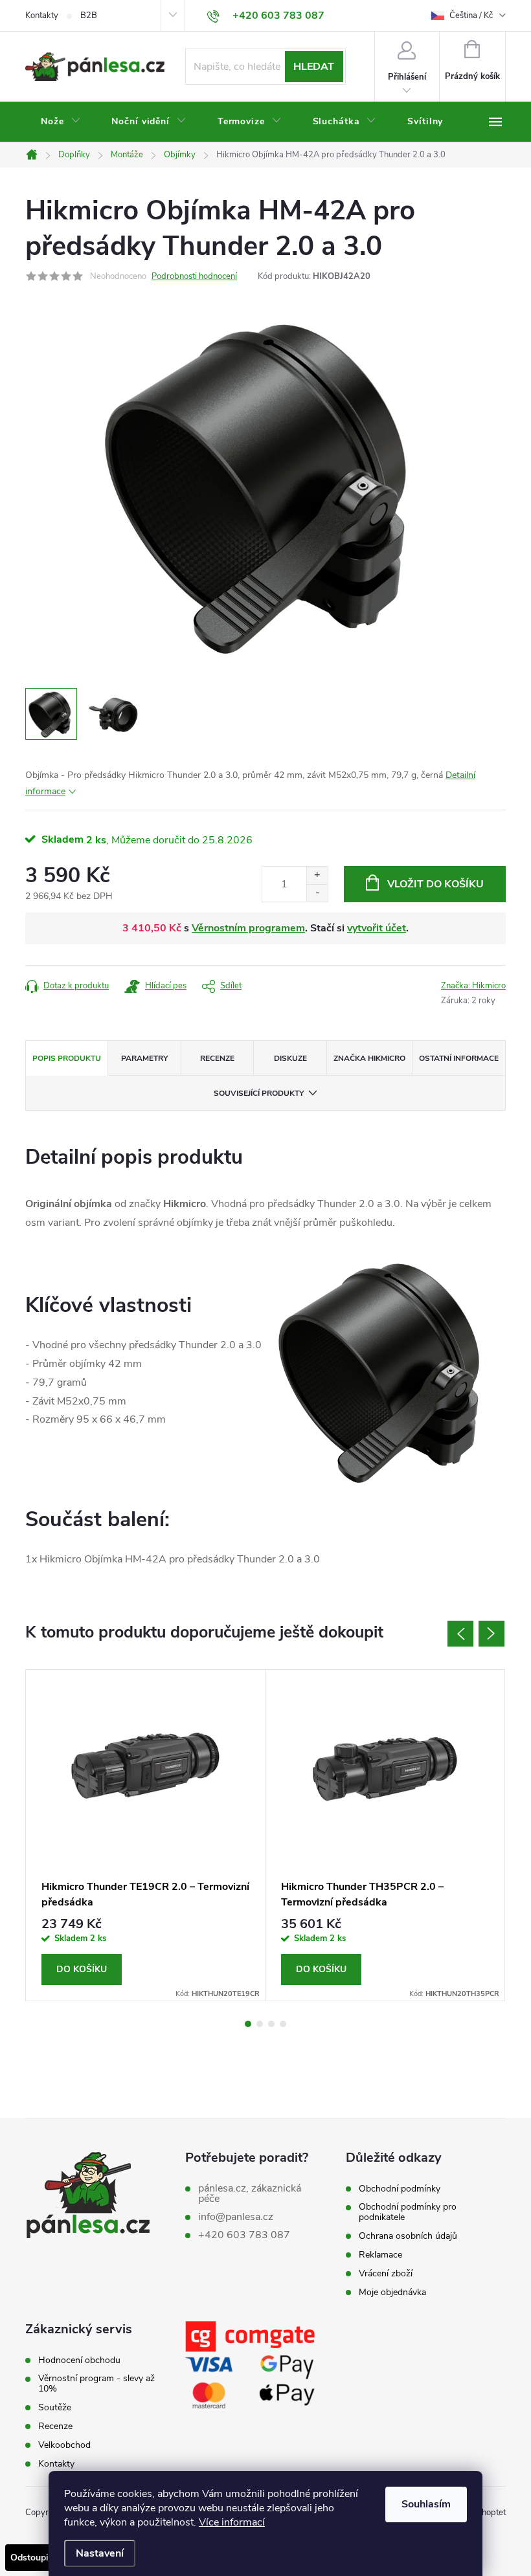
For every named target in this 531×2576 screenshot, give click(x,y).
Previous (460, 1634)
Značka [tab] (369, 1058)
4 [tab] (283, 2024)
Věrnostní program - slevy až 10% (96, 2384)
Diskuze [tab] (290, 1058)
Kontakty (42, 16)
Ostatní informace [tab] (459, 1058)
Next (491, 1634)
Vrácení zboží (386, 2274)
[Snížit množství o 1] (317, 893)
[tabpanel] (146, 1836)
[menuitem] (61, 122)
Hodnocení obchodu (79, 2360)
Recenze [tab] (217, 1058)
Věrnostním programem (248, 928)
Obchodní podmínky (400, 2189)
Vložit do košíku (435, 884)
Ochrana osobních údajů (408, 2236)
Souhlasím (426, 2504)
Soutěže (55, 2408)
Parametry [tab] (144, 1058)
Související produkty (259, 1093)
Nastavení (100, 2553)
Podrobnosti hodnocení (194, 276)
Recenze (55, 2426)
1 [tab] (248, 2024)
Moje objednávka (392, 2293)
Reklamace (380, 2255)
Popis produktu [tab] (67, 1058)
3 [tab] (271, 2024)
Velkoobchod (64, 2445)
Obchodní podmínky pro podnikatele (408, 2212)
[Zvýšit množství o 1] (317, 875)
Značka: (473, 986)
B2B (89, 16)
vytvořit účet (377, 928)
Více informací (232, 2522)
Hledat (314, 67)
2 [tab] (260, 2024)
